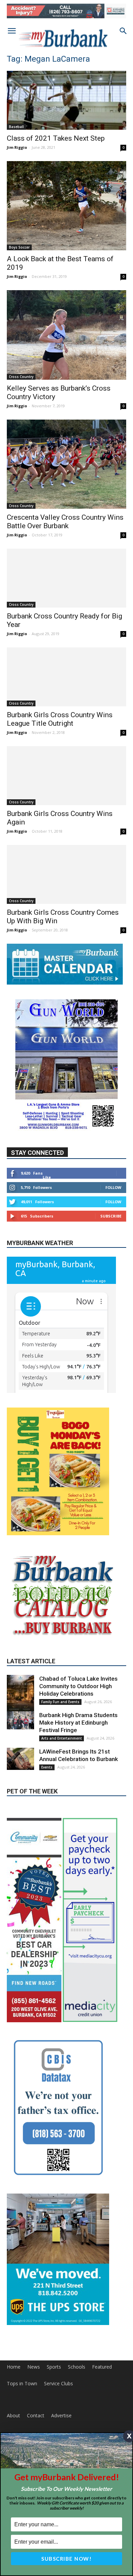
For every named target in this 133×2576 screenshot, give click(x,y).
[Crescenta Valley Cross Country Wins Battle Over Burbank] (66, 464)
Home (14, 2426)
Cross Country (21, 377)
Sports (54, 2426)
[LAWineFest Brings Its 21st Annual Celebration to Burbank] (20, 1818)
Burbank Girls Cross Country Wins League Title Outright (60, 719)
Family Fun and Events (60, 1761)
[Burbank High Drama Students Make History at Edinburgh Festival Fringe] (20, 1780)
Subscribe (111, 1216)
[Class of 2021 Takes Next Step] (66, 100)
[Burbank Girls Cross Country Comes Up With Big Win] (66, 874)
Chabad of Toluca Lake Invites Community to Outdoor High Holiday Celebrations (78, 1745)
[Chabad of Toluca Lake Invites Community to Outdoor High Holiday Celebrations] (20, 1755)
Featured (102, 2426)
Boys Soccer (19, 247)
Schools (77, 2426)
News (34, 2426)
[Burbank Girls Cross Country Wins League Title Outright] (66, 677)
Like (47, 1177)
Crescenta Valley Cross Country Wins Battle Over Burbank (65, 522)
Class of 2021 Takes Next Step (56, 138)
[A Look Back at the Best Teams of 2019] (66, 206)
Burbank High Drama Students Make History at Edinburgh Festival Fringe (78, 1782)
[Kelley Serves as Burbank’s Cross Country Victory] (66, 335)
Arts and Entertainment (62, 1797)
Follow (113, 1187)
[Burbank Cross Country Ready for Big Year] (66, 578)
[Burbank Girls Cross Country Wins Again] (66, 776)
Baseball (16, 127)
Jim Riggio (17, 147)
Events (47, 1826)
